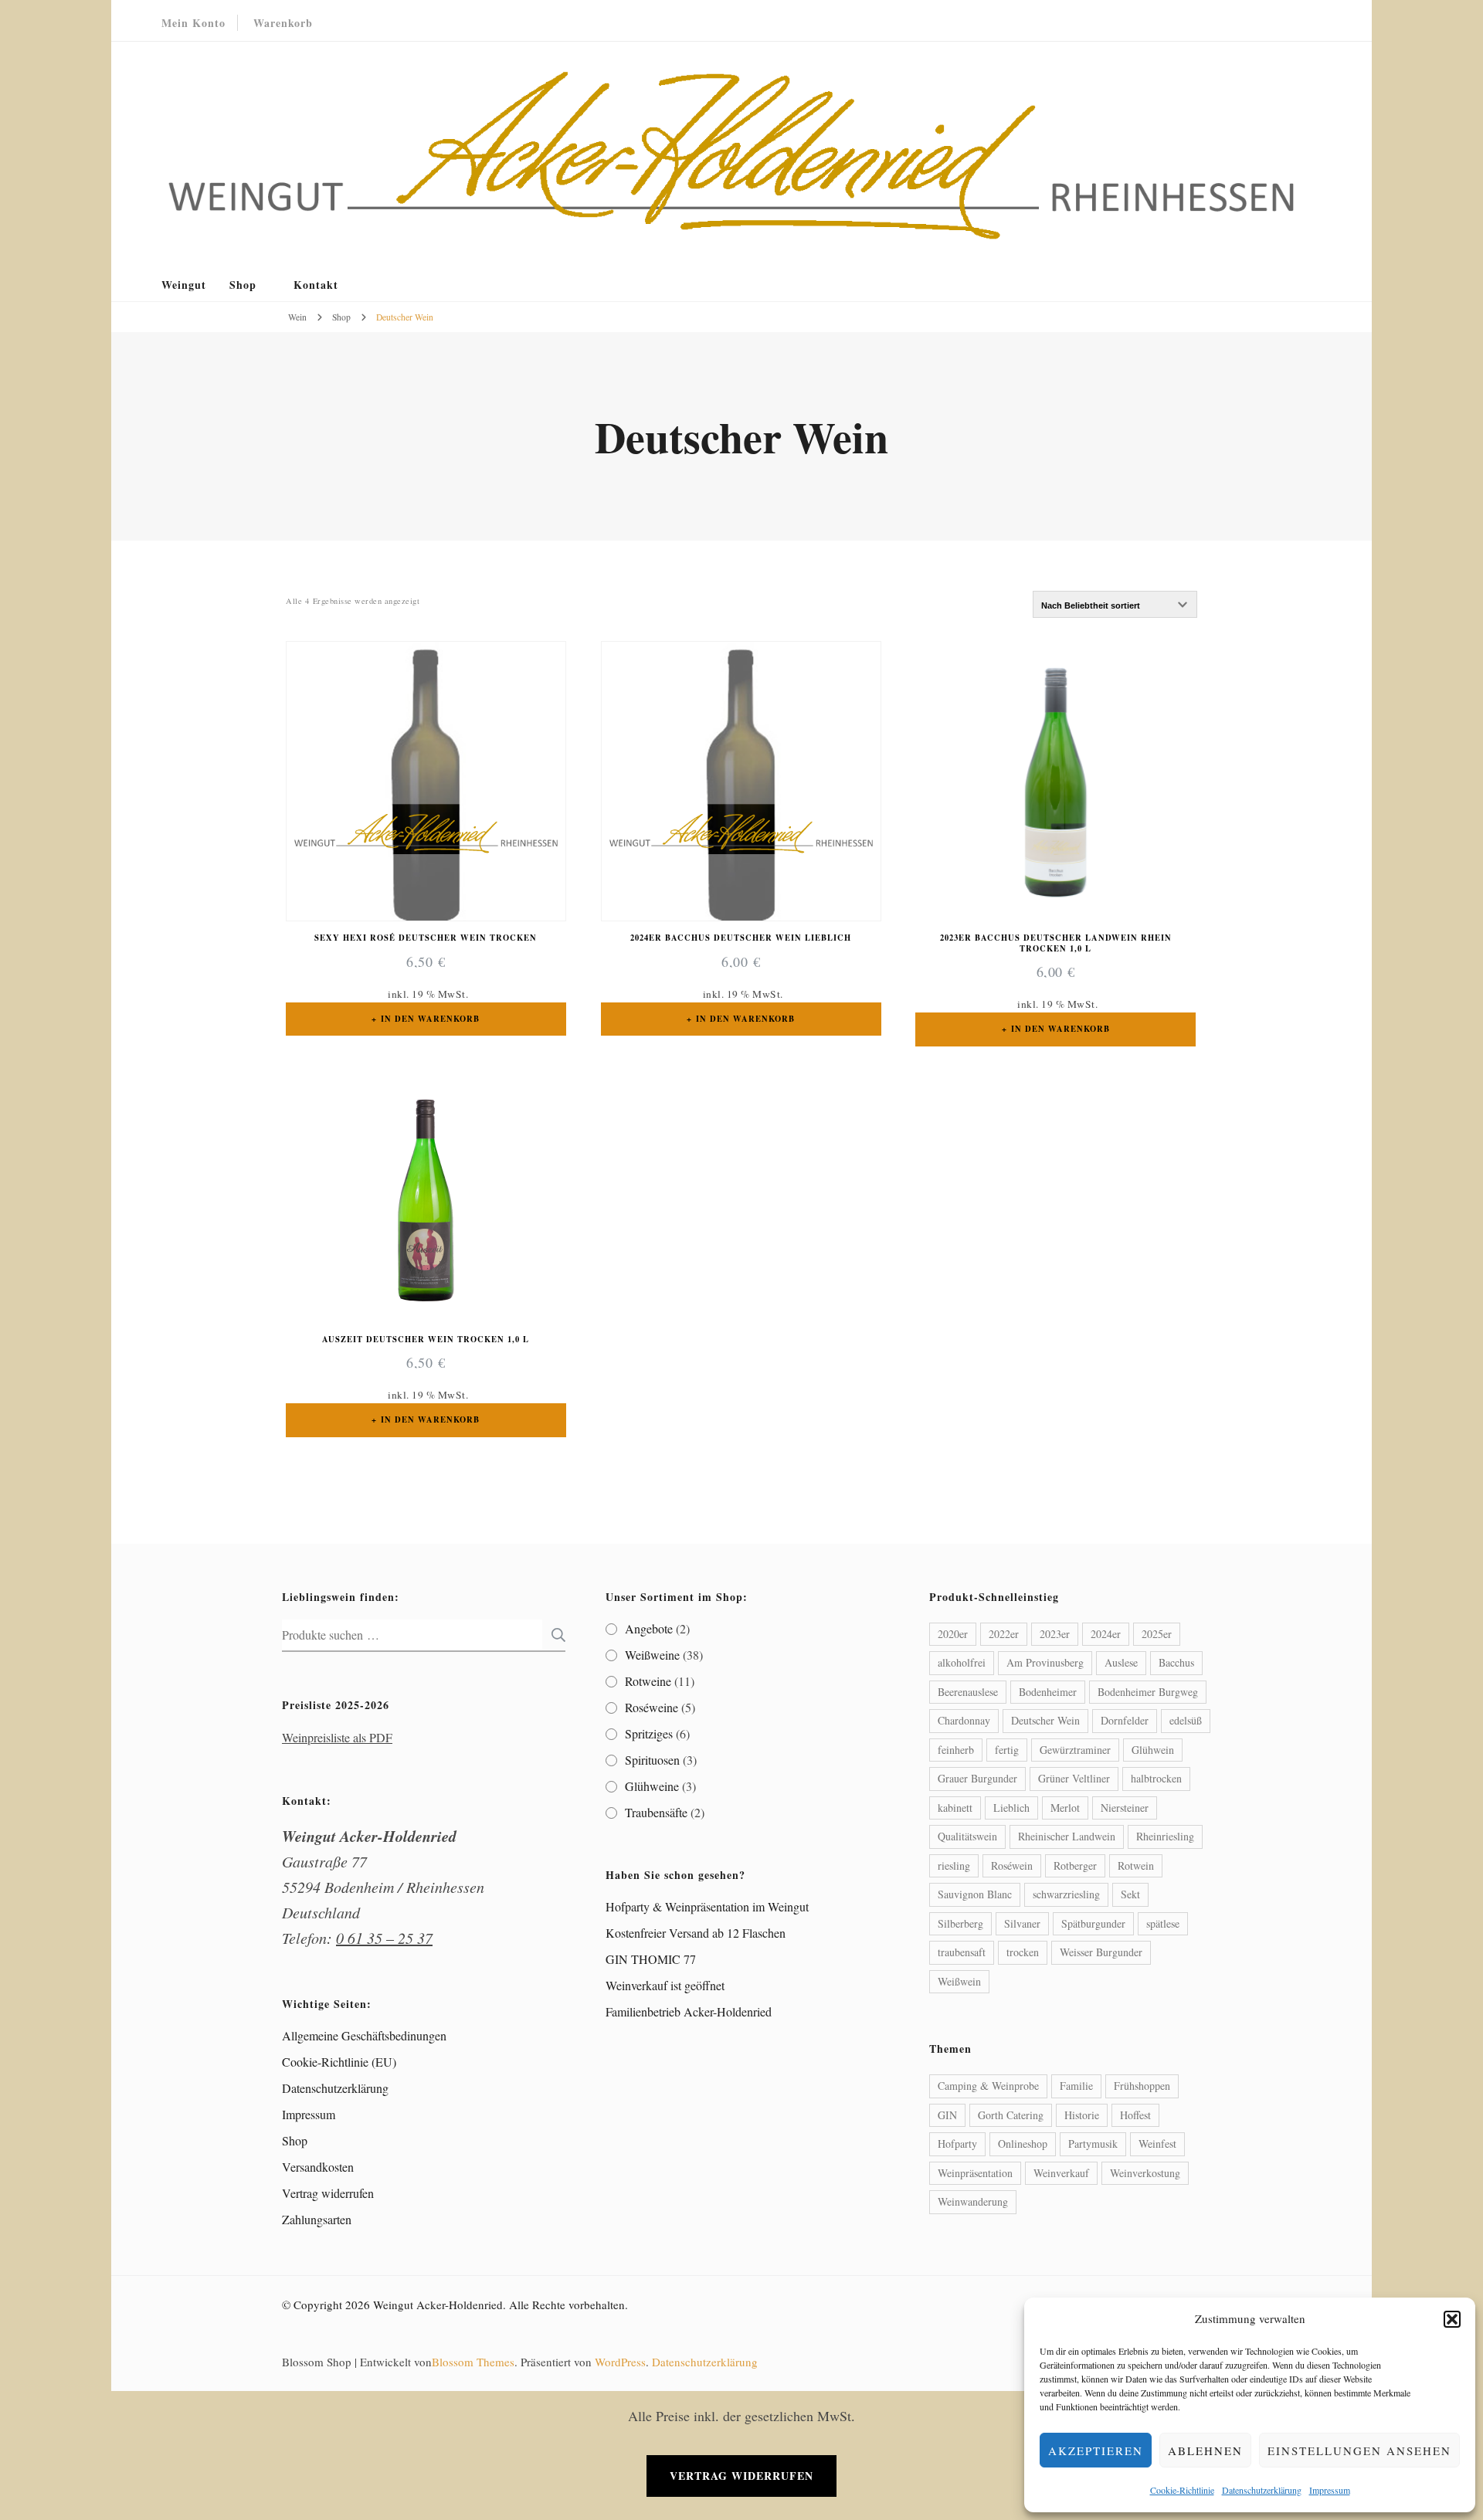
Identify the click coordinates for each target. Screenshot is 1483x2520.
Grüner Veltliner (1074, 1778)
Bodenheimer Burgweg (1148, 1692)
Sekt (1130, 1894)
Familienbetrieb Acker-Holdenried (689, 2011)
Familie (1076, 2086)
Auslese (1121, 1662)
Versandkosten (318, 2167)
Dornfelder (1125, 1720)
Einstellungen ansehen (1359, 2450)
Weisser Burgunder (1101, 1952)
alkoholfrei (962, 1662)
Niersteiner (1125, 1808)
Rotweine (648, 1681)
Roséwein (1012, 1865)
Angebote (649, 1628)
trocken (1023, 1952)
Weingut (184, 285)
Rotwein (1136, 1865)
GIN (947, 2115)
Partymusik (1093, 2144)
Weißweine (652, 1655)
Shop (243, 285)
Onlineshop (1023, 2144)
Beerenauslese (968, 1692)
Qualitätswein (967, 1836)
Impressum (1330, 2490)
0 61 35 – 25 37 (384, 1938)
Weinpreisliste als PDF (337, 1737)
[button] (1452, 2319)
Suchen (554, 1635)
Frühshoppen (1142, 2086)
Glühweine (652, 1786)
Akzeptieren (1096, 2450)
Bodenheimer (1048, 1692)
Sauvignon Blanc (975, 1894)
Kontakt (316, 285)
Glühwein (1153, 1750)
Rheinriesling (1165, 1836)
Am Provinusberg (1045, 1662)
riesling (954, 1865)
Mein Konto (193, 23)
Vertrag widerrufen (328, 2193)
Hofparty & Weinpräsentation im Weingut (707, 1906)
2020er (953, 1634)
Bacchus (1176, 1662)
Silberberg (960, 1923)
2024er (1106, 1634)
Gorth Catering (1011, 2115)
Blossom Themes (473, 2362)
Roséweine (652, 1707)
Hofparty (957, 2144)
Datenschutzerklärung (1262, 2490)
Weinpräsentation (975, 2173)
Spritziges (649, 1733)
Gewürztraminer (1075, 1750)
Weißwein (959, 1981)
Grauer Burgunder (977, 1778)
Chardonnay (964, 1720)
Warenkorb (283, 23)
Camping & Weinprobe (988, 2086)
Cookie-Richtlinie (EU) (339, 2062)
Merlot (1065, 1808)
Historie (1082, 2115)
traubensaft (962, 1952)
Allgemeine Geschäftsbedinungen (364, 2035)
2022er (1004, 1634)
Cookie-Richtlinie (1182, 2490)
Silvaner (1022, 1923)
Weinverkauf (1061, 2173)
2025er (1157, 1634)
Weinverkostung (1145, 2173)
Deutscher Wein (1045, 1720)
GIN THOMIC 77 (651, 1959)
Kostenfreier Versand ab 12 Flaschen (696, 1933)
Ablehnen (1205, 2450)
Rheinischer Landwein (1067, 1836)
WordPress (620, 2362)
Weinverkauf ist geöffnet (665, 1985)
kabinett (955, 1808)
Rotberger (1075, 1865)
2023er (1055, 1634)
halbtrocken (1156, 1778)
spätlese (1163, 1923)
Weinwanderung (973, 2201)
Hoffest (1135, 2115)
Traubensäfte (656, 1812)
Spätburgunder (1093, 1923)
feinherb (956, 1750)
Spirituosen (652, 1760)
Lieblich (1011, 1808)
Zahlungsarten (317, 2219)
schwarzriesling (1066, 1894)
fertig (1007, 1750)
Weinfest (1157, 2144)
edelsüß (1186, 1720)
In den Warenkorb (430, 1019)
